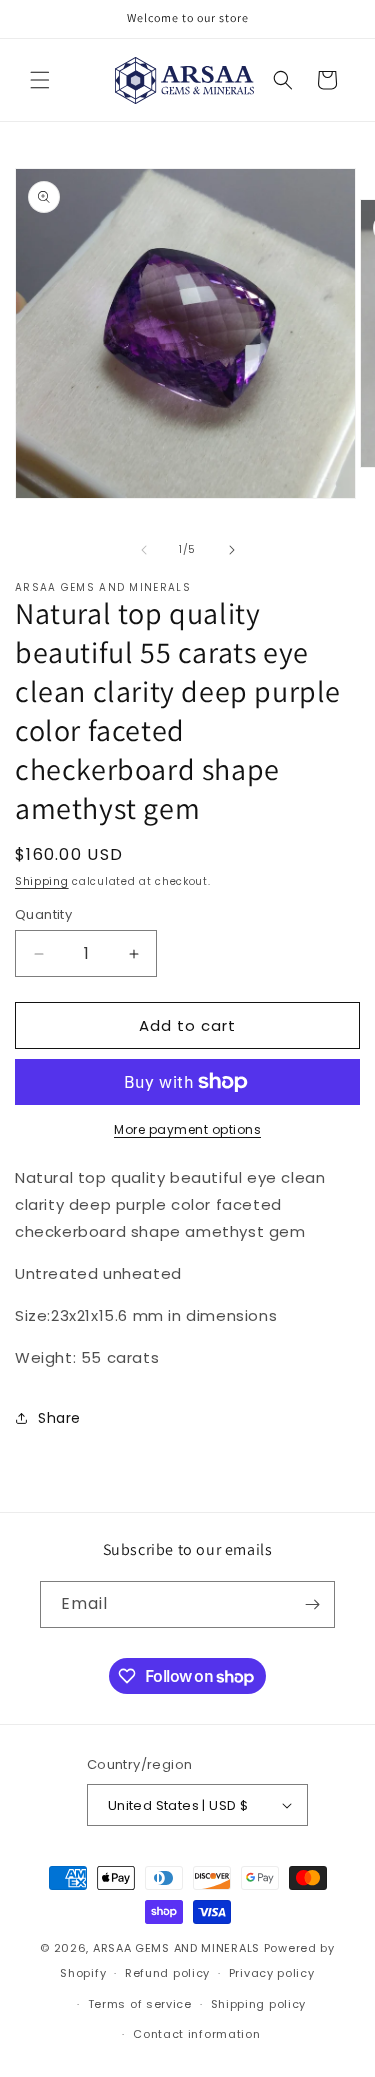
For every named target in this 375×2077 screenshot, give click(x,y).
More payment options (187, 1129)
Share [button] (59, 1418)
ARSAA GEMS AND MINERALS (176, 1948)
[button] (40, 80)
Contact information (196, 2034)
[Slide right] (232, 550)
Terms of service (140, 2004)
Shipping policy (259, 2004)
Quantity (43, 914)
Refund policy (167, 1973)
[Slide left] (144, 550)
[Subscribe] (312, 1604)
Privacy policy (272, 1973)
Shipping (42, 881)
